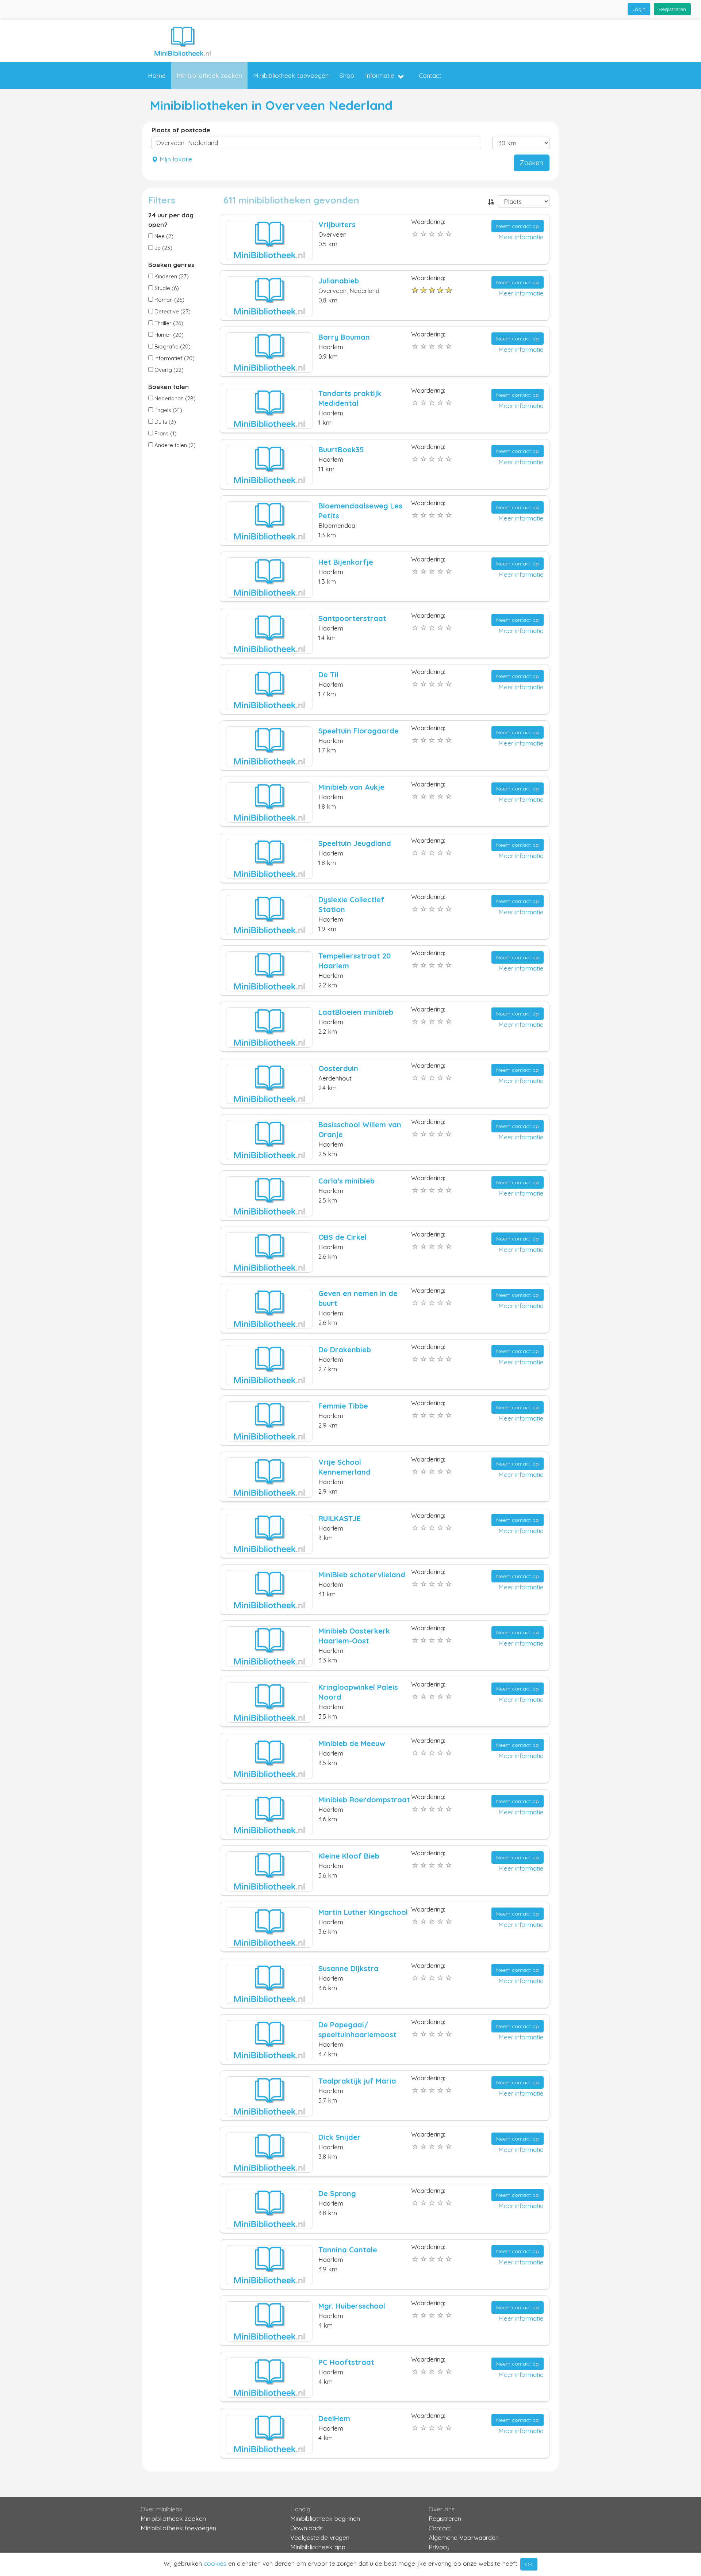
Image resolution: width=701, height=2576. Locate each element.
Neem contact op (518, 226)
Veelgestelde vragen (320, 2537)
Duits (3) (164, 422)
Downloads (307, 2528)
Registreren (672, 9)
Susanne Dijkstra (348, 1968)
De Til (328, 675)
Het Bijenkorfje (346, 562)
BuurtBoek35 (341, 449)
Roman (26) (169, 300)
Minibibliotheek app (318, 2547)
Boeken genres (171, 265)
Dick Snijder (340, 2137)
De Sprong (337, 2193)
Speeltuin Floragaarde (359, 731)
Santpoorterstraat (352, 618)
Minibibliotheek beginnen (325, 2518)
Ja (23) (163, 248)
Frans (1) (165, 433)
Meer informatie (521, 237)
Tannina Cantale (348, 2250)
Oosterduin (338, 1068)
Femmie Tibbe (343, 1406)
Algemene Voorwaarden (464, 2537)
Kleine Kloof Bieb (349, 1856)
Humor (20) (168, 335)
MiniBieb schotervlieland (362, 1575)
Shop (347, 75)
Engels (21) (168, 410)
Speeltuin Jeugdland (355, 843)
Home (157, 75)
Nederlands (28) (174, 398)
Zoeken (532, 163)
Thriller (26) (168, 323)
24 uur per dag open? (171, 220)
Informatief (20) (174, 358)
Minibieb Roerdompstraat (364, 1800)
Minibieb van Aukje (351, 787)
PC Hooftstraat (346, 2362)
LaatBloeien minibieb (356, 1012)
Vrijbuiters (337, 224)
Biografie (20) (172, 346)
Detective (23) (172, 311)
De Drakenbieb (345, 1350)
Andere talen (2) (174, 445)
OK (529, 2564)
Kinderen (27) (171, 276)
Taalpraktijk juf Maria (357, 2081)
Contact (430, 75)
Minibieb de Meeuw (352, 1743)
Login (639, 9)
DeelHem (334, 2418)
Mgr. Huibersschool (352, 2306)
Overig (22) (168, 370)
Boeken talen (168, 387)
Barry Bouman (344, 337)
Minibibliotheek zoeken (209, 75)
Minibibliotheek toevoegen (291, 75)
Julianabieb (339, 281)
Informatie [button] (380, 75)
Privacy (439, 2547)
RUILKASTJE (340, 1518)
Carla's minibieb (346, 1181)
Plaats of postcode (181, 130)
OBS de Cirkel (342, 1237)
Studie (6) (166, 288)
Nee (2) (163, 236)
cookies (215, 2563)
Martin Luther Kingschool (363, 1912)
